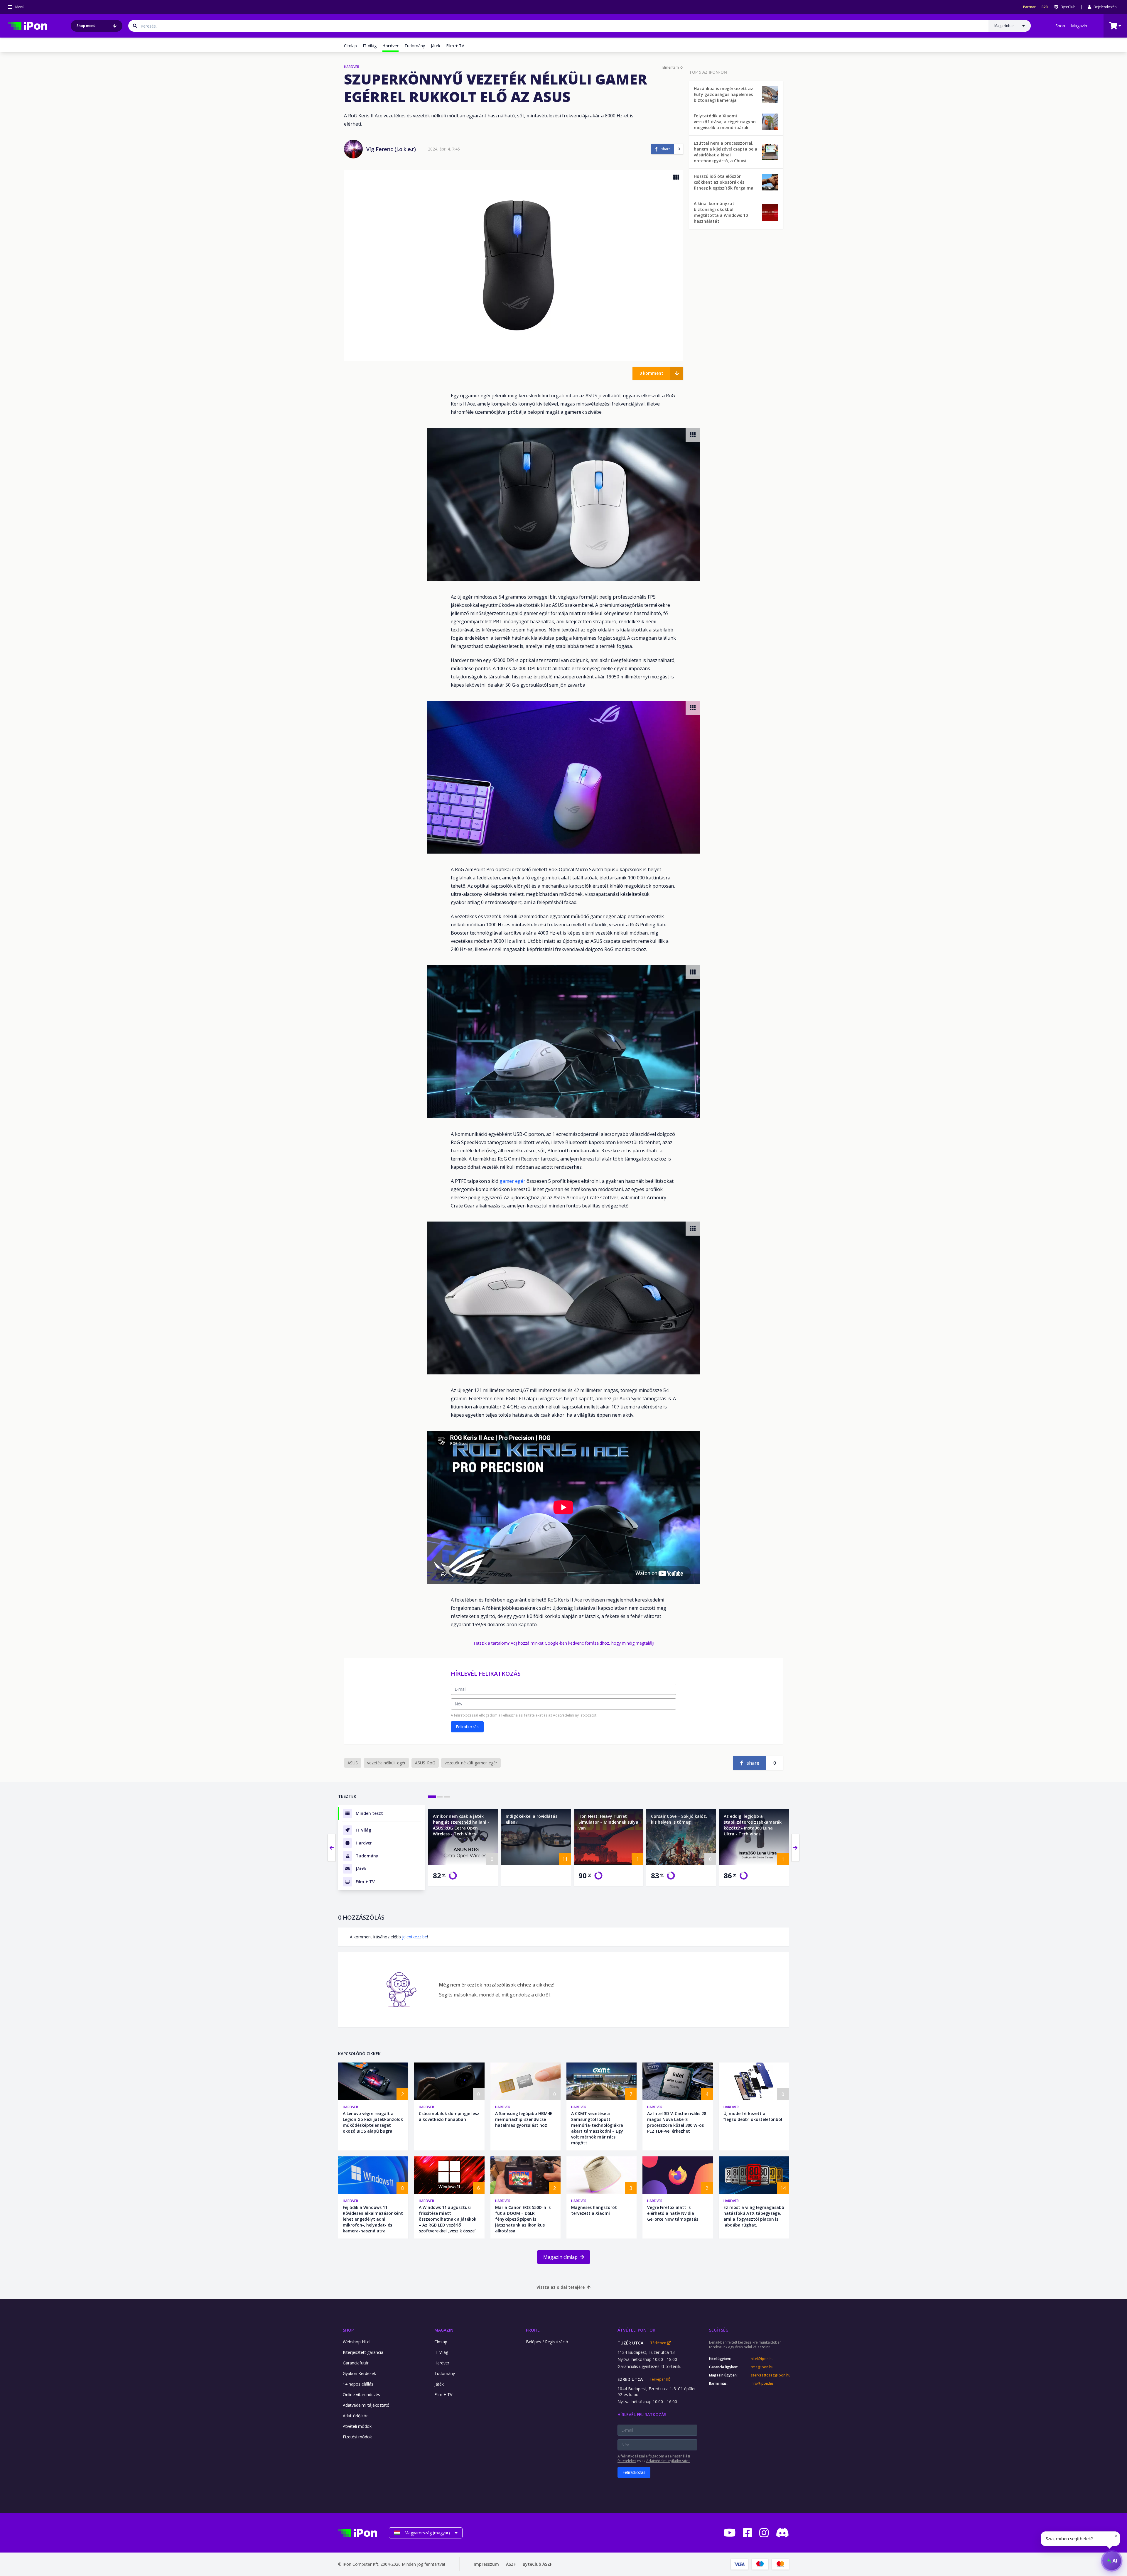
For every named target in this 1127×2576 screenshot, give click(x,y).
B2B (1045, 7)
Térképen (659, 2343)
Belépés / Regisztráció (547, 2342)
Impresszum (486, 2564)
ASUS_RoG (425, 1763)
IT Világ (370, 46)
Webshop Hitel (357, 2342)
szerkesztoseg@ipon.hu (770, 2375)
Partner (1029, 7)
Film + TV (455, 46)
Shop (1060, 26)
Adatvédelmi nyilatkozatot (575, 1715)
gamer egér (512, 1181)
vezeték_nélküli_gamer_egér (471, 1763)
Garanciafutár (356, 2363)
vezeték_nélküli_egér (386, 1763)
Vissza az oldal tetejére (561, 2287)
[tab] (432, 1797)
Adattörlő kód (356, 2416)
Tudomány (415, 46)
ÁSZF (511, 2564)
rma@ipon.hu (762, 2367)
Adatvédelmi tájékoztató (366, 2405)
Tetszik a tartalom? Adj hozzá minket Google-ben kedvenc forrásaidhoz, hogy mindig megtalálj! (564, 1643)
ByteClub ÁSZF (537, 2564)
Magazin (1079, 26)
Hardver (350, 2107)
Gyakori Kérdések (359, 2373)
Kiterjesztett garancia (363, 2352)
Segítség (719, 2330)
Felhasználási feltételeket (522, 1715)
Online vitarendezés (361, 2395)
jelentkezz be (415, 1937)
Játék (436, 46)
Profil (533, 2330)
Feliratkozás (467, 1727)
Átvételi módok (357, 2426)
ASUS (353, 1763)
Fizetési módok (357, 2437)
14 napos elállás (358, 2384)
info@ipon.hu (762, 2384)
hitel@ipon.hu (762, 2359)
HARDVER (352, 67)
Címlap (350, 46)
